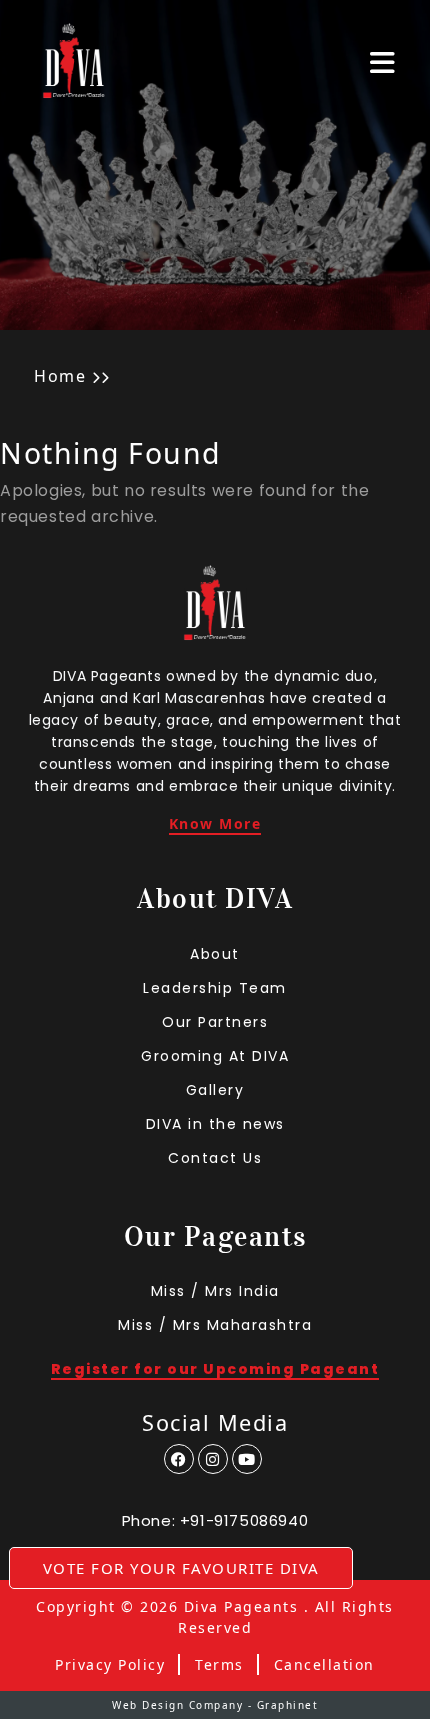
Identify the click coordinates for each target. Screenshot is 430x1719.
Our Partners (215, 1022)
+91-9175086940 (244, 1520)
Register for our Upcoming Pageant (215, 1370)
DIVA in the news (215, 1124)
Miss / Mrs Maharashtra (215, 1325)
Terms (219, 1665)
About (215, 954)
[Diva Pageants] (74, 62)
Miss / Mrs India (215, 1291)
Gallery (215, 1090)
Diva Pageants (241, 1607)
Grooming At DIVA (215, 1056)
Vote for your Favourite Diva (181, 1568)
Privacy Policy (110, 1665)
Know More (215, 825)
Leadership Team (215, 988)
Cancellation (324, 1665)
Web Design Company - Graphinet (215, 1705)
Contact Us (215, 1158)
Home (60, 376)
